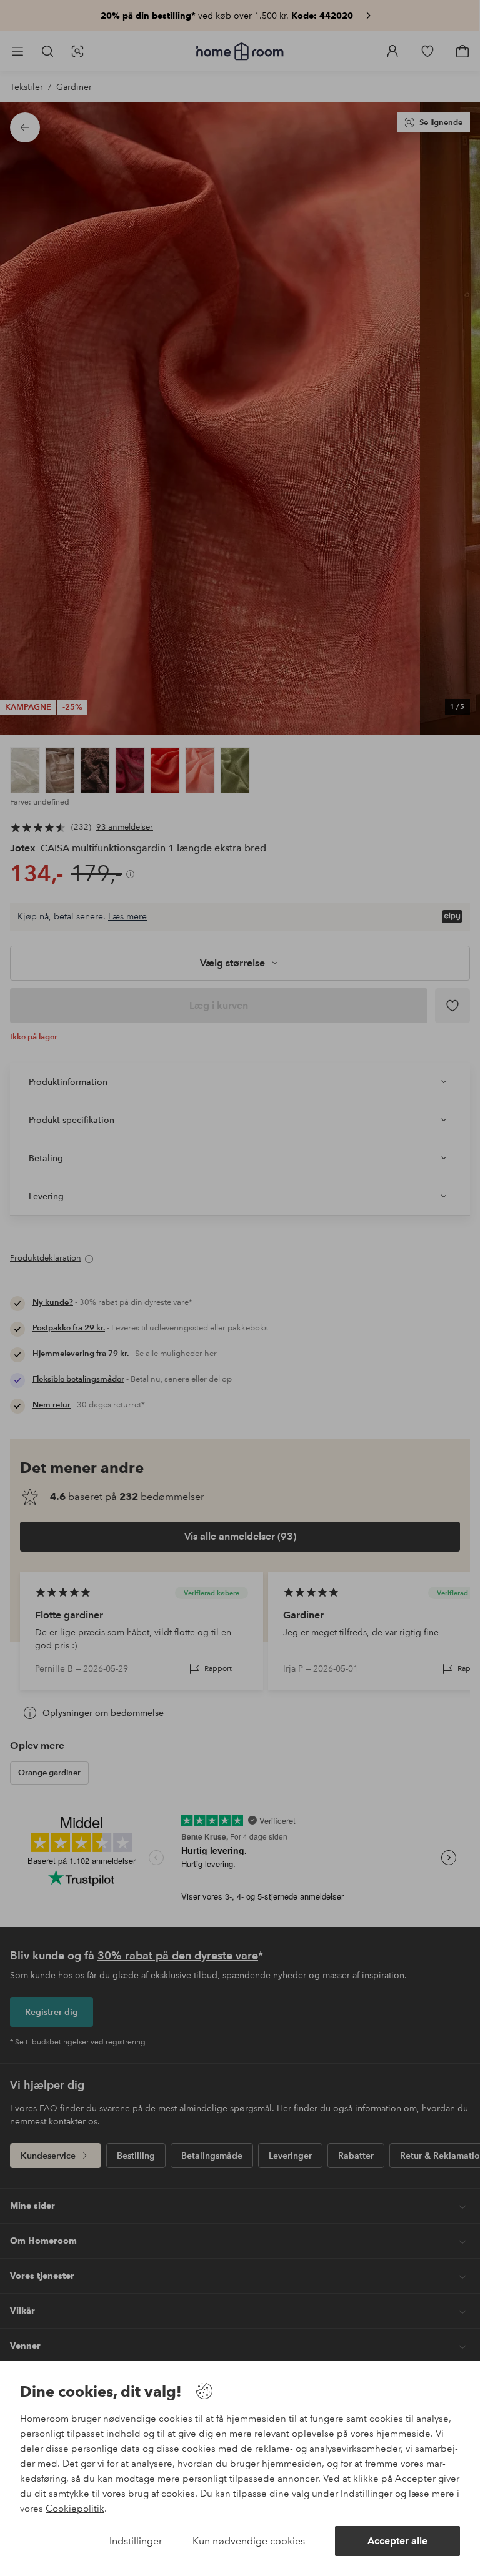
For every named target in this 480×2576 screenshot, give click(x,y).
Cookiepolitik (75, 2509)
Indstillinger (136, 2541)
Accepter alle (397, 2541)
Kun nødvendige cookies (249, 2541)
